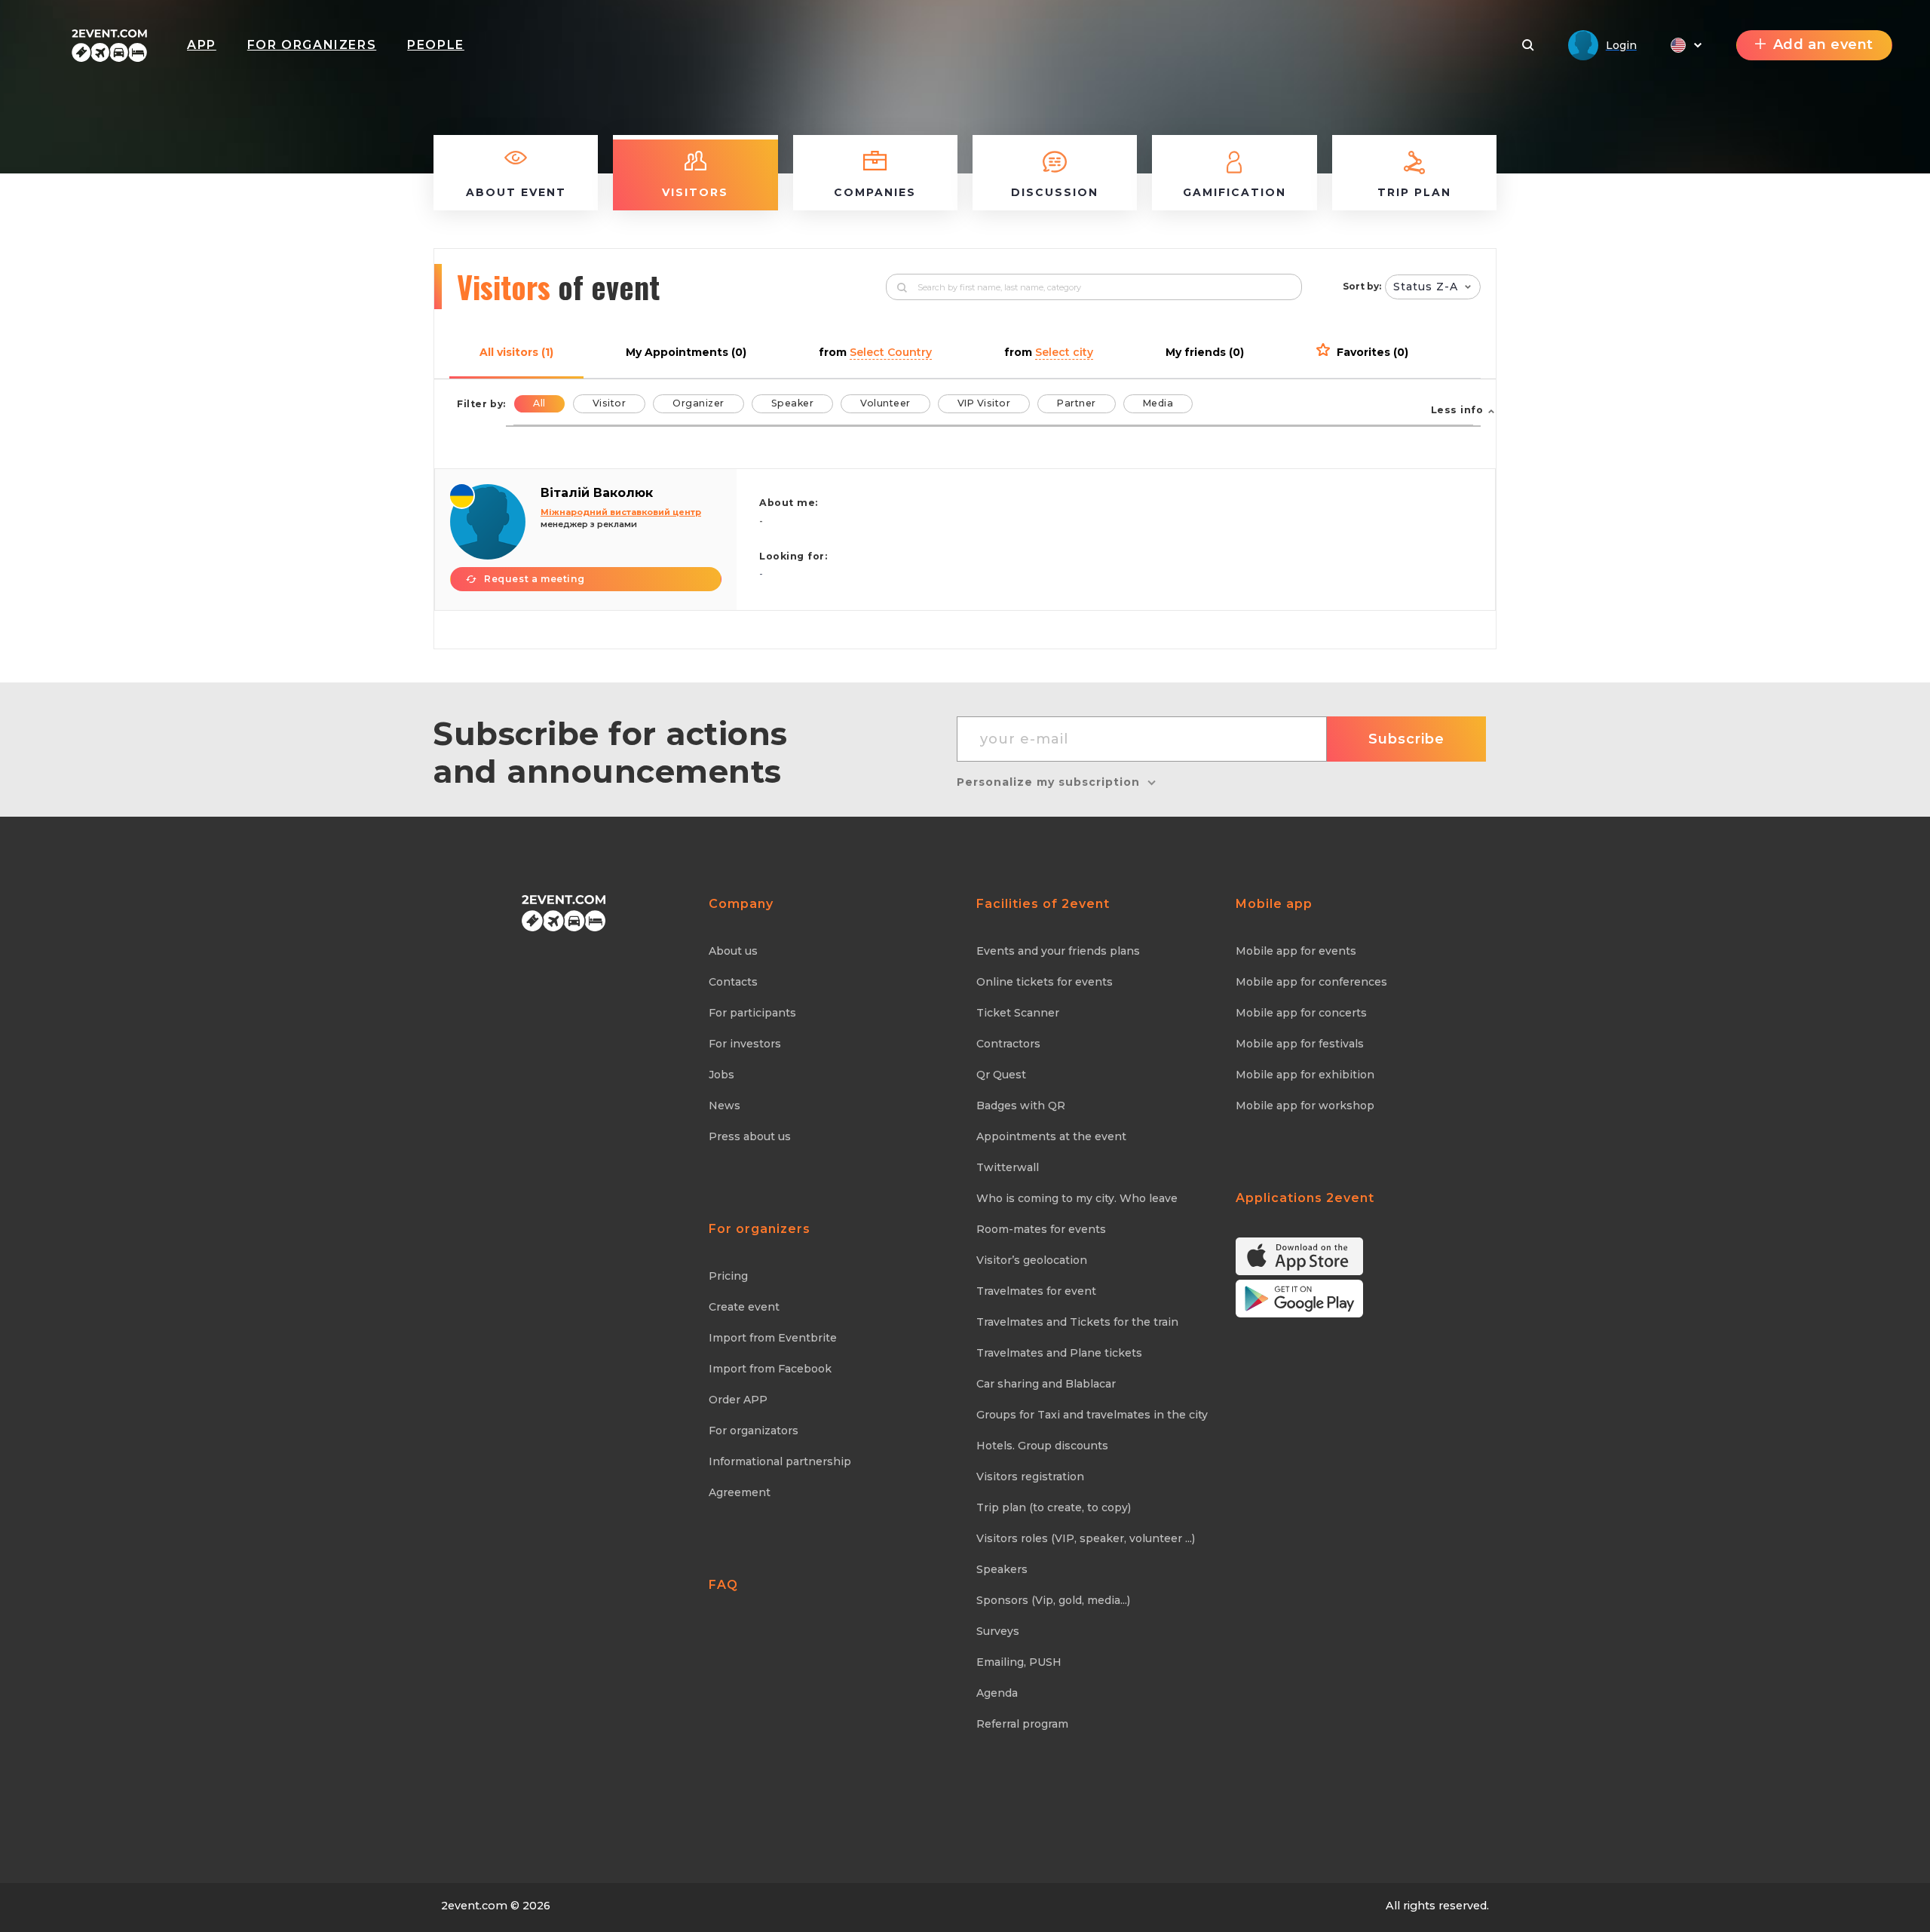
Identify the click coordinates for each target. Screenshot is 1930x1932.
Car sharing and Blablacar (1046, 1384)
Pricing (728, 1276)
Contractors (1008, 1044)
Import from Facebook (770, 1369)
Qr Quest (1001, 1075)
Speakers (1002, 1569)
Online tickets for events (1045, 982)
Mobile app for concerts (1301, 1013)
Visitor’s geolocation (1032, 1260)
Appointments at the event (1051, 1136)
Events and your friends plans (1058, 951)
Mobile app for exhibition (1305, 1075)
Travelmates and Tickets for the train (1077, 1322)
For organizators (754, 1431)
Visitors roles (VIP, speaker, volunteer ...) (1086, 1538)
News (725, 1106)
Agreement (740, 1492)
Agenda (997, 1693)
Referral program (1022, 1724)
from (875, 352)
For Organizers (312, 45)
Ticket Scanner (1018, 1013)
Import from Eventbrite (773, 1338)
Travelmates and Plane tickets (1059, 1353)
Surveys (998, 1631)
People (436, 45)
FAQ (723, 1585)
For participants (752, 1013)
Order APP (738, 1400)
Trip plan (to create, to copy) (1054, 1507)
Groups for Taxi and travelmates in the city (1092, 1415)
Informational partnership (780, 1461)
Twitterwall (1008, 1167)
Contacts (733, 982)
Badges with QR (1021, 1106)
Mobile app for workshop (1305, 1106)
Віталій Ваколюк (597, 493)
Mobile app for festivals (1300, 1044)
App (202, 45)
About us (733, 951)
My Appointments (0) (686, 352)
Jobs (721, 1075)
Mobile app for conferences (1311, 982)
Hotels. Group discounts (1042, 1446)
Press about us (750, 1136)
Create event (744, 1307)
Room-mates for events (1041, 1229)
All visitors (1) (516, 352)
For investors (745, 1044)
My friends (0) (1205, 352)
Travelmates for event (1036, 1291)
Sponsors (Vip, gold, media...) (1053, 1600)
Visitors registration (1030, 1477)
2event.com (474, 1906)
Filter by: (481, 404)
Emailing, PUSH (1019, 1662)
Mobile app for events (1296, 951)
